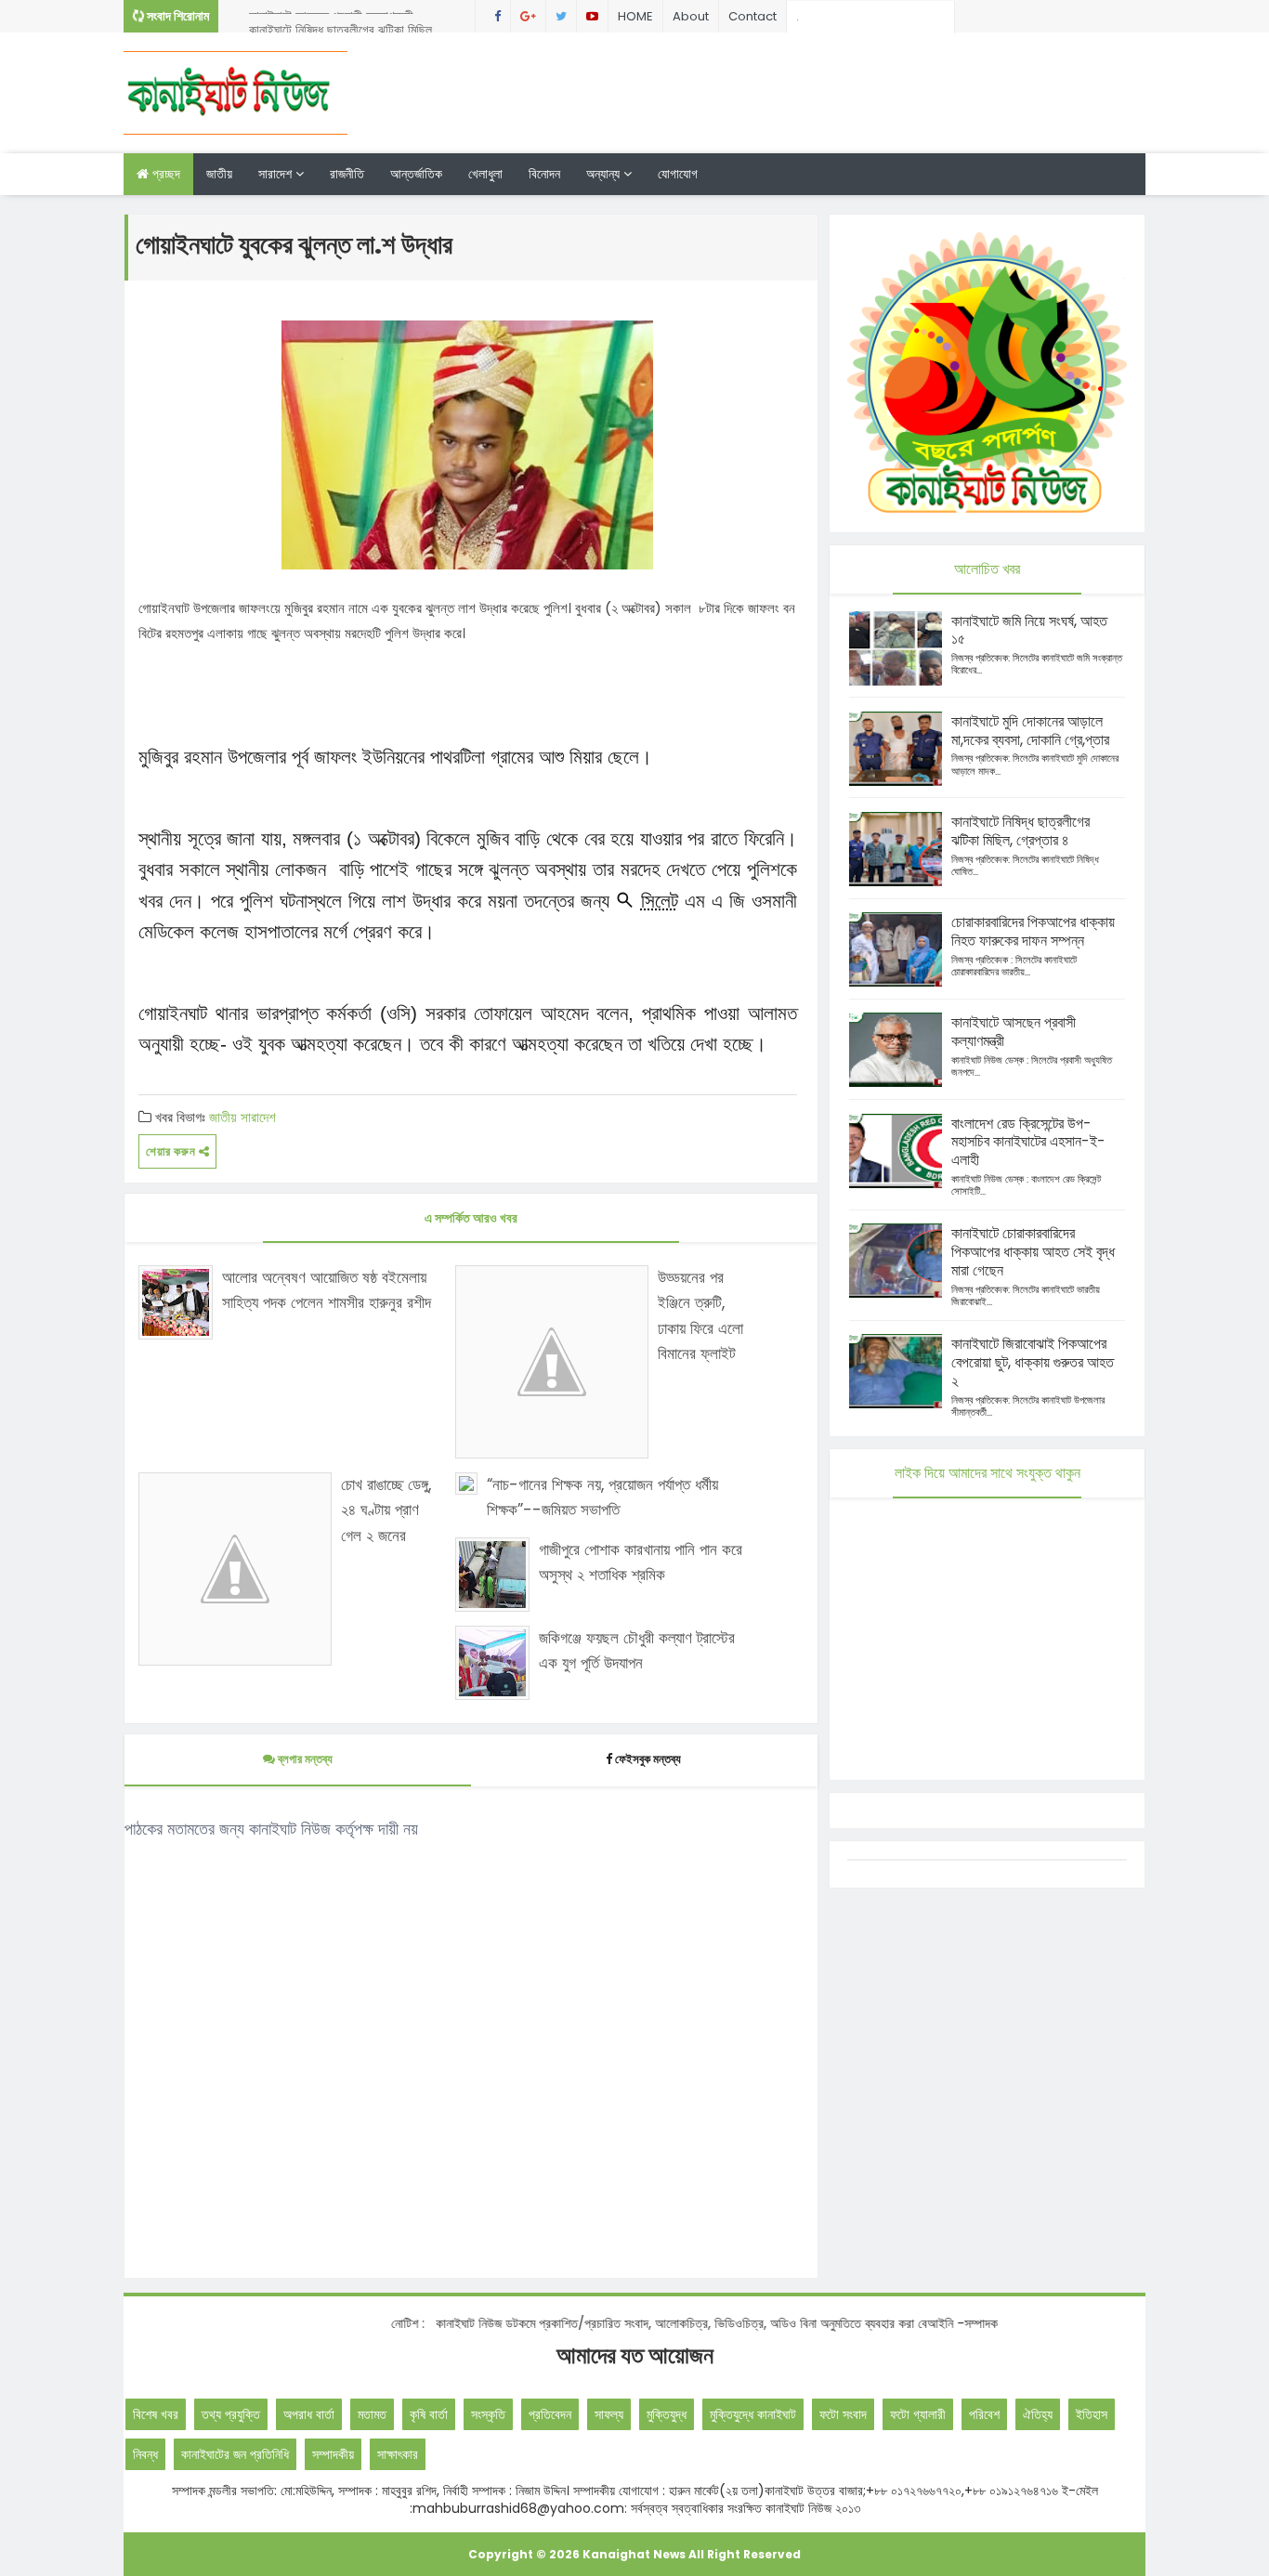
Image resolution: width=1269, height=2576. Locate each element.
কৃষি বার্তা (429, 2414)
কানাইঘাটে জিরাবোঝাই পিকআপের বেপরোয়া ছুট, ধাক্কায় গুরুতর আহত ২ (1033, 1362)
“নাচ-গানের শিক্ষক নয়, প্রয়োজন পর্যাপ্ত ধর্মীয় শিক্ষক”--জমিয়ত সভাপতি (602, 1497)
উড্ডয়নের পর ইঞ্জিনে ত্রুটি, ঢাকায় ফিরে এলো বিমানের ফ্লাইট (700, 1315)
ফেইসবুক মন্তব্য (648, 1759)
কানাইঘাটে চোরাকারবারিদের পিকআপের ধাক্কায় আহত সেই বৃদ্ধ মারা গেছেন (1033, 1252)
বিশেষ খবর (156, 2414)
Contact (752, 16)
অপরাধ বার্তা (309, 2414)
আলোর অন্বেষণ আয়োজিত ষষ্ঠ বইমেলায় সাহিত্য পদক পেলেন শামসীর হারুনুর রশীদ (327, 1290)
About (691, 16)
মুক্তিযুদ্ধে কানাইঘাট (753, 2414)
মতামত (372, 2414)
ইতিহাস (1092, 2414)
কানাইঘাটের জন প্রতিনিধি (235, 2454)
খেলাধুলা (485, 174)
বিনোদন (544, 174)
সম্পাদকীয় (333, 2454)
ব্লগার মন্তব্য (304, 1759)
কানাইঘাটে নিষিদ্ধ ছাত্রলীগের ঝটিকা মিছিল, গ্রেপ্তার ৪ (342, 20)
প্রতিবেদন (550, 2414)
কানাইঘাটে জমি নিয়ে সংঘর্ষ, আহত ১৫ (1029, 630)
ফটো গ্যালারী (918, 2414)
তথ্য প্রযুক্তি (231, 2414)
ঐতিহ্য (1038, 2414)
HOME (635, 16)
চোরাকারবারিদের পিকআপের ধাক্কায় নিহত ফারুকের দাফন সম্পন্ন (1033, 931)
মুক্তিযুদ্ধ (667, 2414)
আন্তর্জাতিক (416, 174)
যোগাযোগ (678, 174)
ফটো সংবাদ (843, 2414)
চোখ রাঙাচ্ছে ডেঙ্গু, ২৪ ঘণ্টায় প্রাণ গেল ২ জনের (386, 1510)
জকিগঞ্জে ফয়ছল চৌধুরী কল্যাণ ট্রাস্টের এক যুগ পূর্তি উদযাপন (637, 1650)
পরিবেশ (984, 2414)
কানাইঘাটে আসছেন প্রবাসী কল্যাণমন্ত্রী (1014, 1032)
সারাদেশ (277, 174)
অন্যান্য (605, 174)
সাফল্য (609, 2414)
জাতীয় (219, 174)
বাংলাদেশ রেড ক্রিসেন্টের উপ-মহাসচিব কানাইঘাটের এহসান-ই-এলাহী (1028, 1142)
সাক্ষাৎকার (398, 2454)
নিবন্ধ (145, 2454)
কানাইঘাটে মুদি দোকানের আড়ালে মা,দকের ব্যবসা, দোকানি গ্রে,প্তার (1030, 731)
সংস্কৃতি (488, 2414)
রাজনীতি (347, 174)
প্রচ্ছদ (164, 174)
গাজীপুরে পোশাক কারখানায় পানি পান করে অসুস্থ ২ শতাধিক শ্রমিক (641, 1562)
